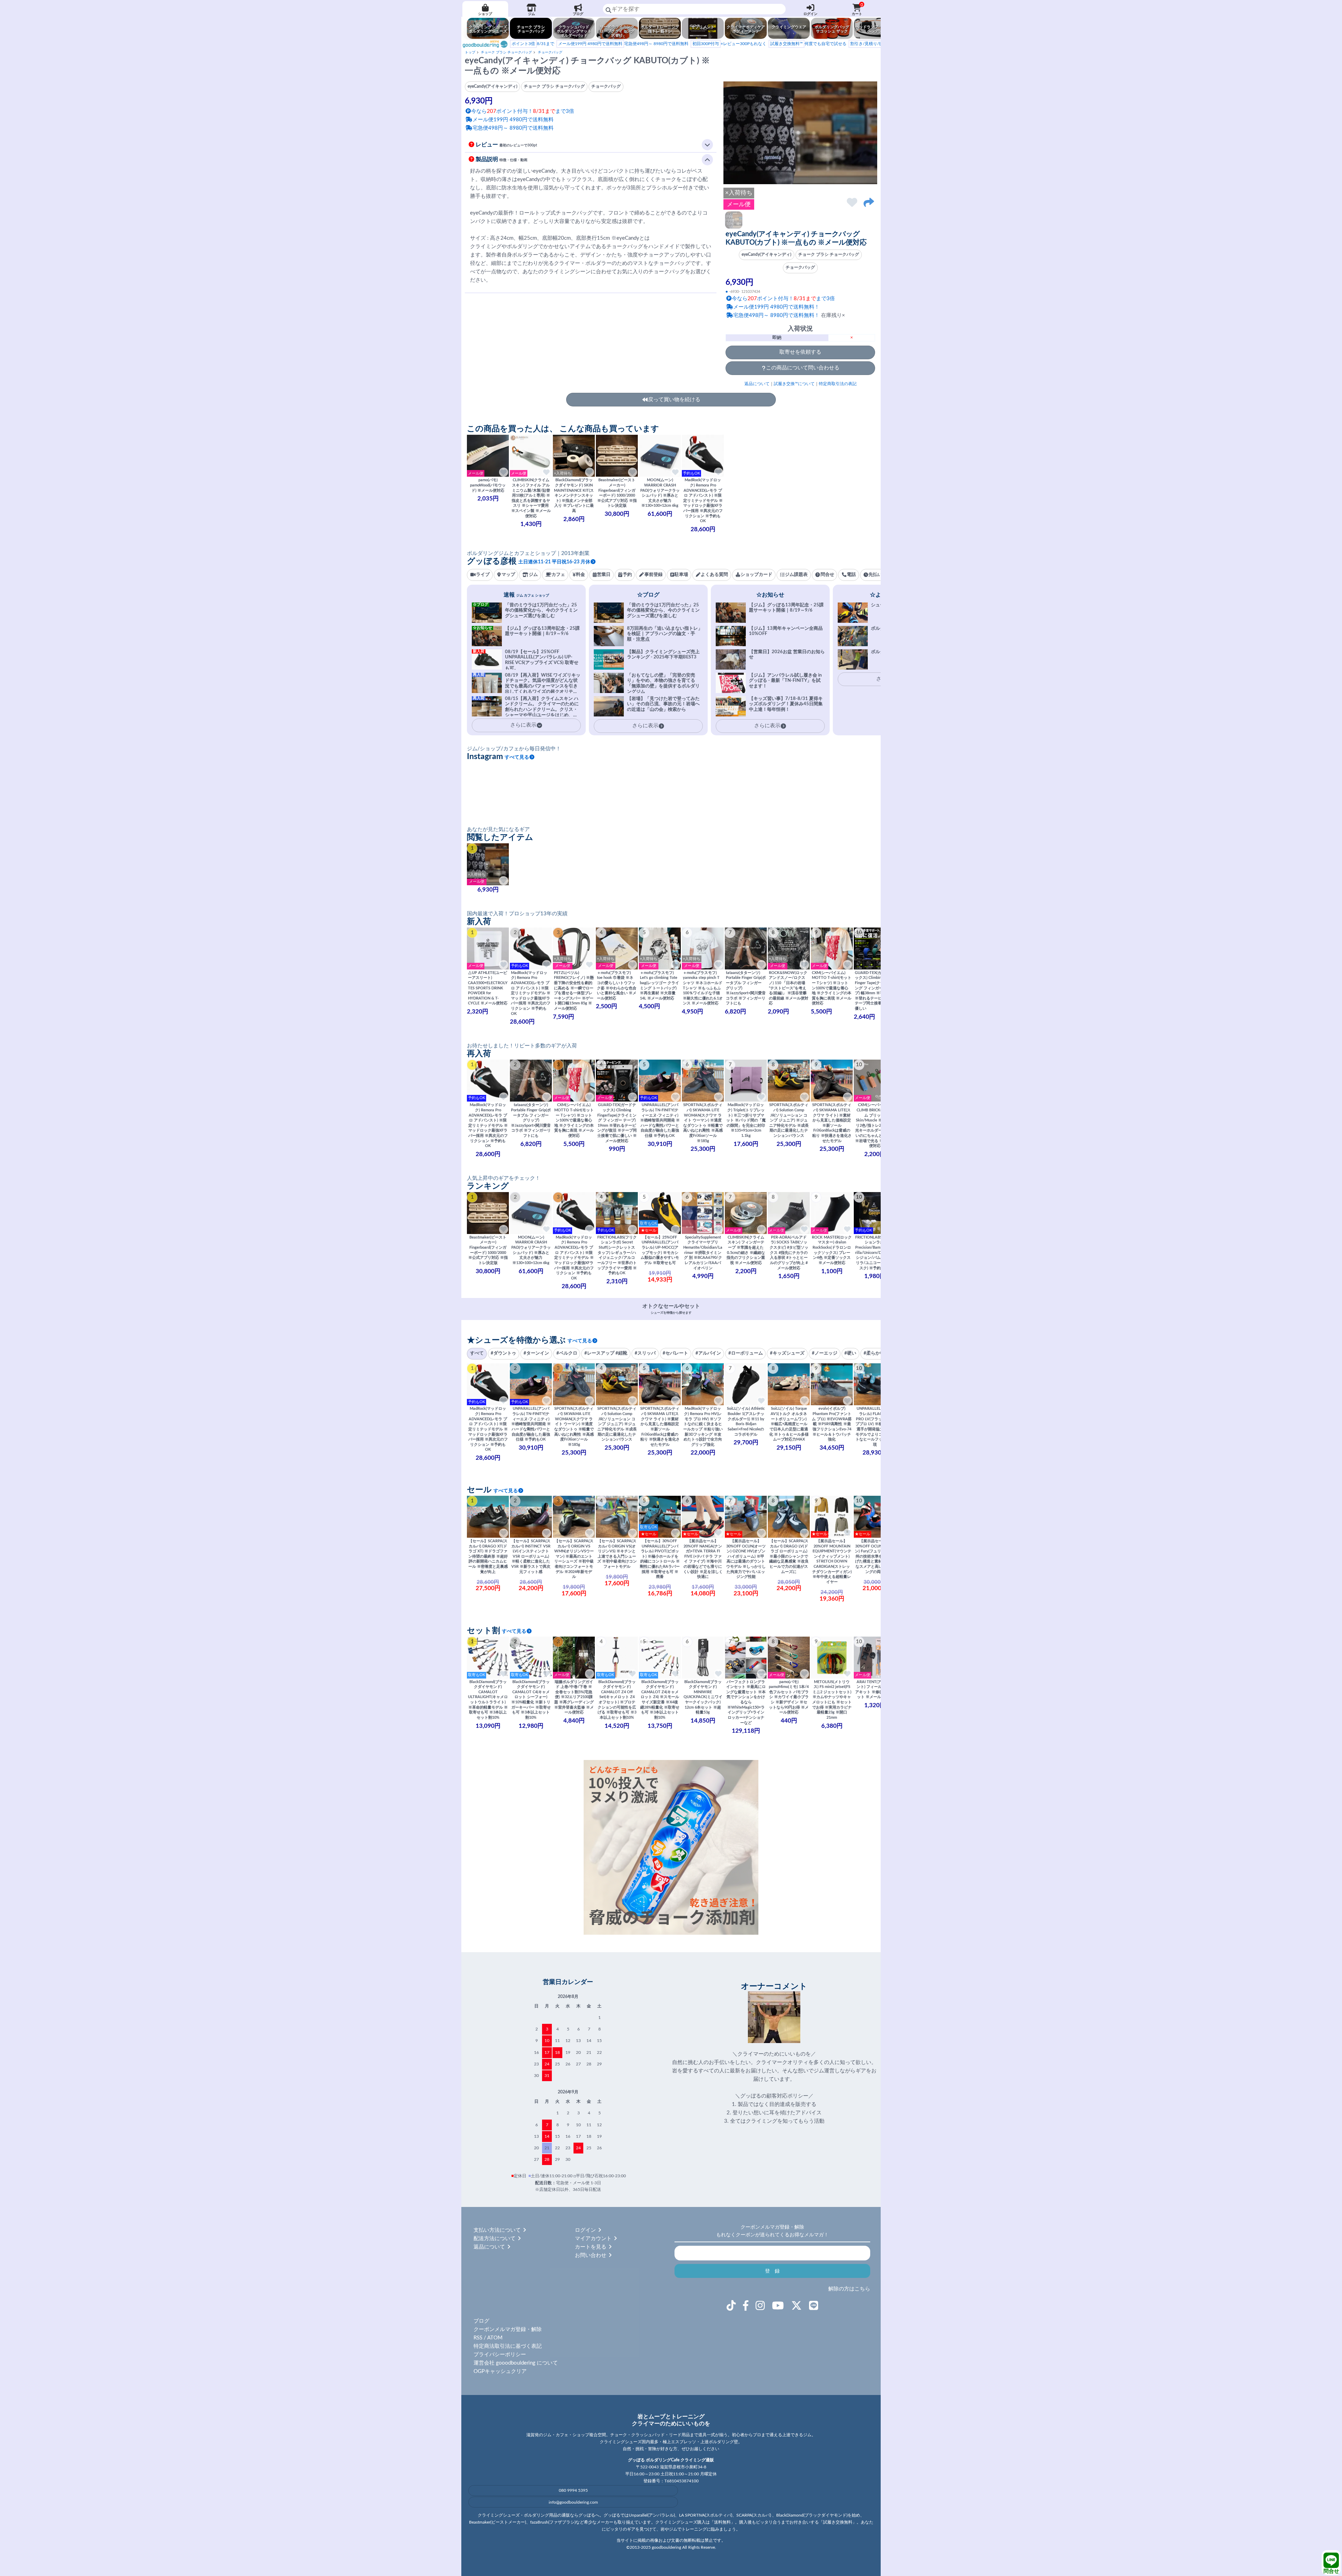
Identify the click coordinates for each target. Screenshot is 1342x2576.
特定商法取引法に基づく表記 (508, 2346)
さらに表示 (645, 726)
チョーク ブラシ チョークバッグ (506, 52)
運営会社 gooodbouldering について (516, 2363)
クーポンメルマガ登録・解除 (508, 2329)
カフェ (558, 575)
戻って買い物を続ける (674, 400)
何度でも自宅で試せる (808, 44)
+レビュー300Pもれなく (729, 44)
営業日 (604, 575)
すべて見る (517, 757)
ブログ (578, 14)
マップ (508, 575)
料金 (580, 575)
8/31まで (533, 44)
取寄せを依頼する (800, 352)
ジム (532, 14)
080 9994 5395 (573, 2490)
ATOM (495, 2338)
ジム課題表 (796, 575)
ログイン (810, 14)
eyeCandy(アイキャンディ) (766, 255)
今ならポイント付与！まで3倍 (783, 299)
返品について (757, 384)
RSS (478, 2338)
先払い (875, 575)
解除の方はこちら (849, 2289)
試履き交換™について (794, 384)
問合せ (1331, 2571)
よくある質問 (714, 575)
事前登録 (654, 575)
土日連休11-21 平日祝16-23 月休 (554, 562)
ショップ (485, 14)
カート (857, 9)
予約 (627, 575)
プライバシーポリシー (500, 2355)
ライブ (483, 575)
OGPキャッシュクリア (500, 2371)
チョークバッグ (550, 52)
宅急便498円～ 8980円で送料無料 (623, 44)
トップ (470, 52)
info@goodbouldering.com (573, 2502)
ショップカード (756, 575)
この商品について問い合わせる (803, 368)
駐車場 (681, 575)
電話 (851, 575)
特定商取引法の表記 (838, 384)
